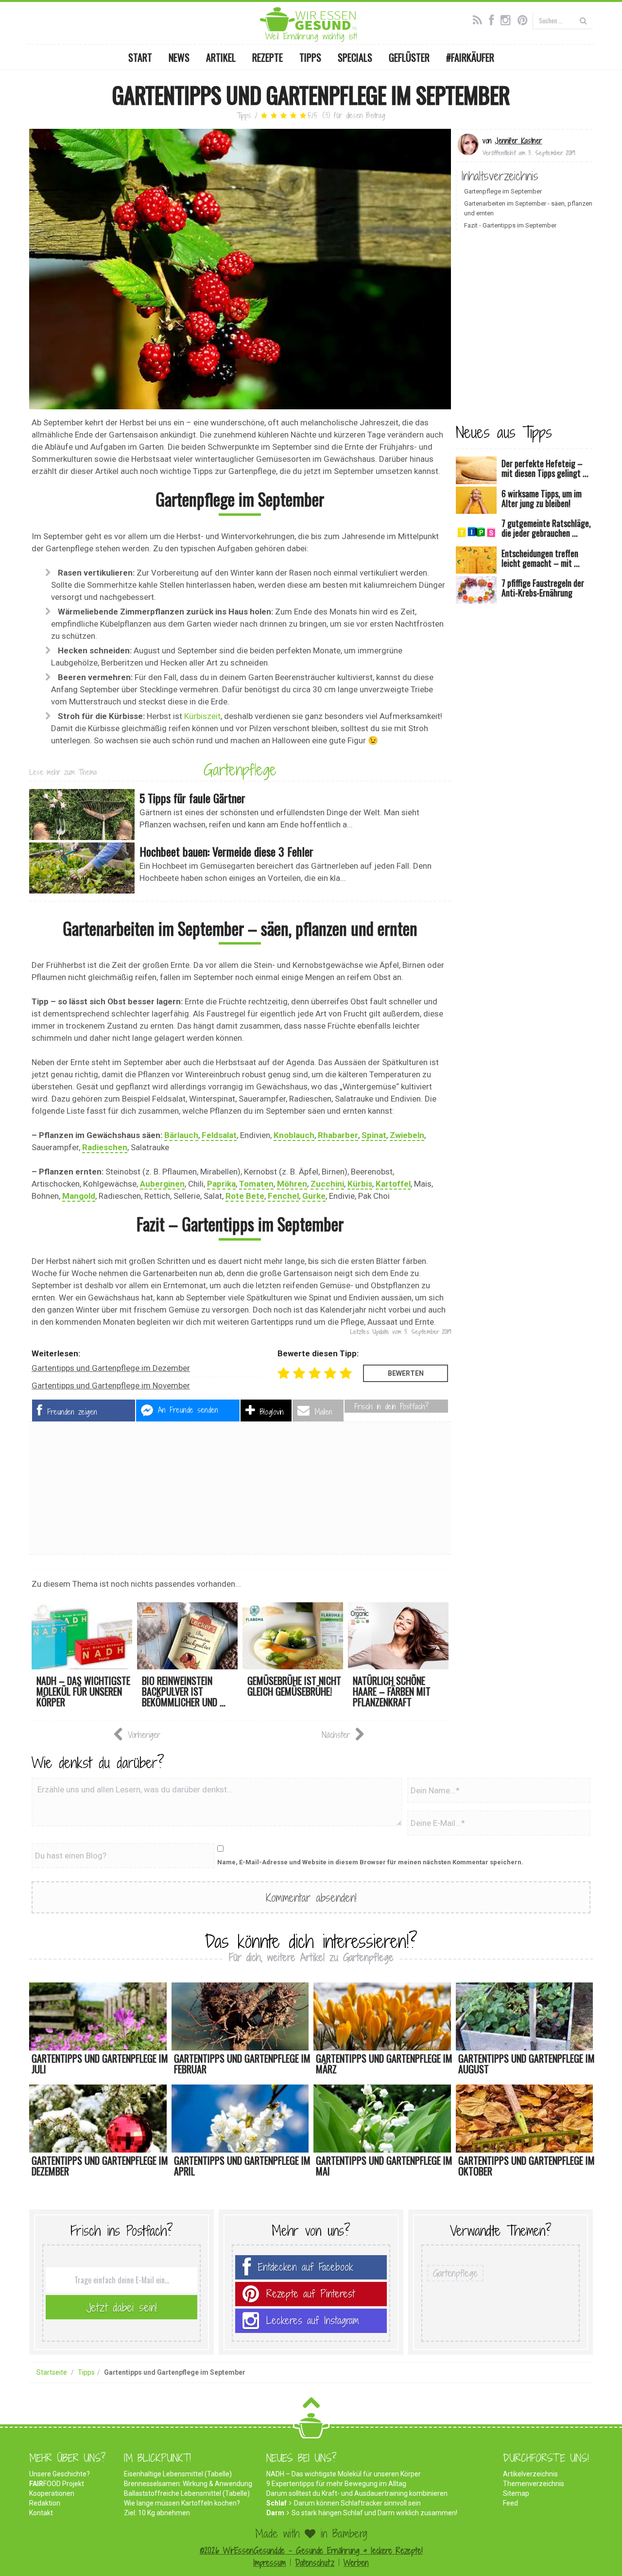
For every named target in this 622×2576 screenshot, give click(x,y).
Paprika (221, 1184)
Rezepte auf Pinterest (311, 2294)
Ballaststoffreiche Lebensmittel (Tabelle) (187, 2493)
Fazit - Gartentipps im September (510, 225)
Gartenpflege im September (503, 191)
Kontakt (41, 2513)
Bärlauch (181, 1135)
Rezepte (268, 57)
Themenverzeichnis (534, 2484)
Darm (275, 2513)
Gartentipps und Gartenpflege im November (111, 1385)
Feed (510, 2503)
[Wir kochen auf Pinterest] (525, 19)
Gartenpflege (240, 770)
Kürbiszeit (202, 716)
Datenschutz (315, 2563)
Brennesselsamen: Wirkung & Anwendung (188, 2484)
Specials (355, 57)
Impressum (269, 2563)
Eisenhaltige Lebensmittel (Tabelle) (178, 2474)
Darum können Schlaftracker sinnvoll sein (357, 2503)
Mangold (79, 1196)
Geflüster (409, 57)
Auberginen (162, 1184)
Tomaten (256, 1184)
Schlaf (276, 2503)
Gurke (314, 1196)
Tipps (310, 57)
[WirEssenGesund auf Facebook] (494, 19)
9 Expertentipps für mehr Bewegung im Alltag (336, 2484)
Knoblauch (294, 1135)
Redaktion (45, 2503)
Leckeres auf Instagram (313, 2321)
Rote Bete (245, 1196)
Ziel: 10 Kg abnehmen (157, 2513)
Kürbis (360, 1184)
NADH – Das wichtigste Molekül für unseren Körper (344, 2474)
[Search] (583, 20)
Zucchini (327, 1184)
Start (140, 57)
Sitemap (516, 2493)
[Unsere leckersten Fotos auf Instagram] (508, 19)
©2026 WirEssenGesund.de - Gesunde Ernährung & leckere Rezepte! (311, 2550)
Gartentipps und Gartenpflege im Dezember (111, 1368)
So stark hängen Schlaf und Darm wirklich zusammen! (374, 2513)
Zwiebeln (407, 1135)
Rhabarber (338, 1135)
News (179, 57)
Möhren (292, 1184)
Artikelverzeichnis (530, 2474)
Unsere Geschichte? (60, 2474)
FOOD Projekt (57, 2484)
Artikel (221, 57)
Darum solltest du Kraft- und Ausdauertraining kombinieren (357, 2493)
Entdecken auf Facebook (306, 2267)
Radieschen (105, 1147)
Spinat (374, 1135)
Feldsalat (219, 1135)
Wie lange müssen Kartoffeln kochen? (182, 2503)
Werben (356, 2563)
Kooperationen (52, 2493)
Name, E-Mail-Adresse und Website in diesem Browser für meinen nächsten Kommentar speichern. (370, 1862)
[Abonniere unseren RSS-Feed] (480, 19)
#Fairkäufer (470, 57)
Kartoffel (393, 1184)
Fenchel (283, 1196)
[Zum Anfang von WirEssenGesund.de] (311, 2406)
